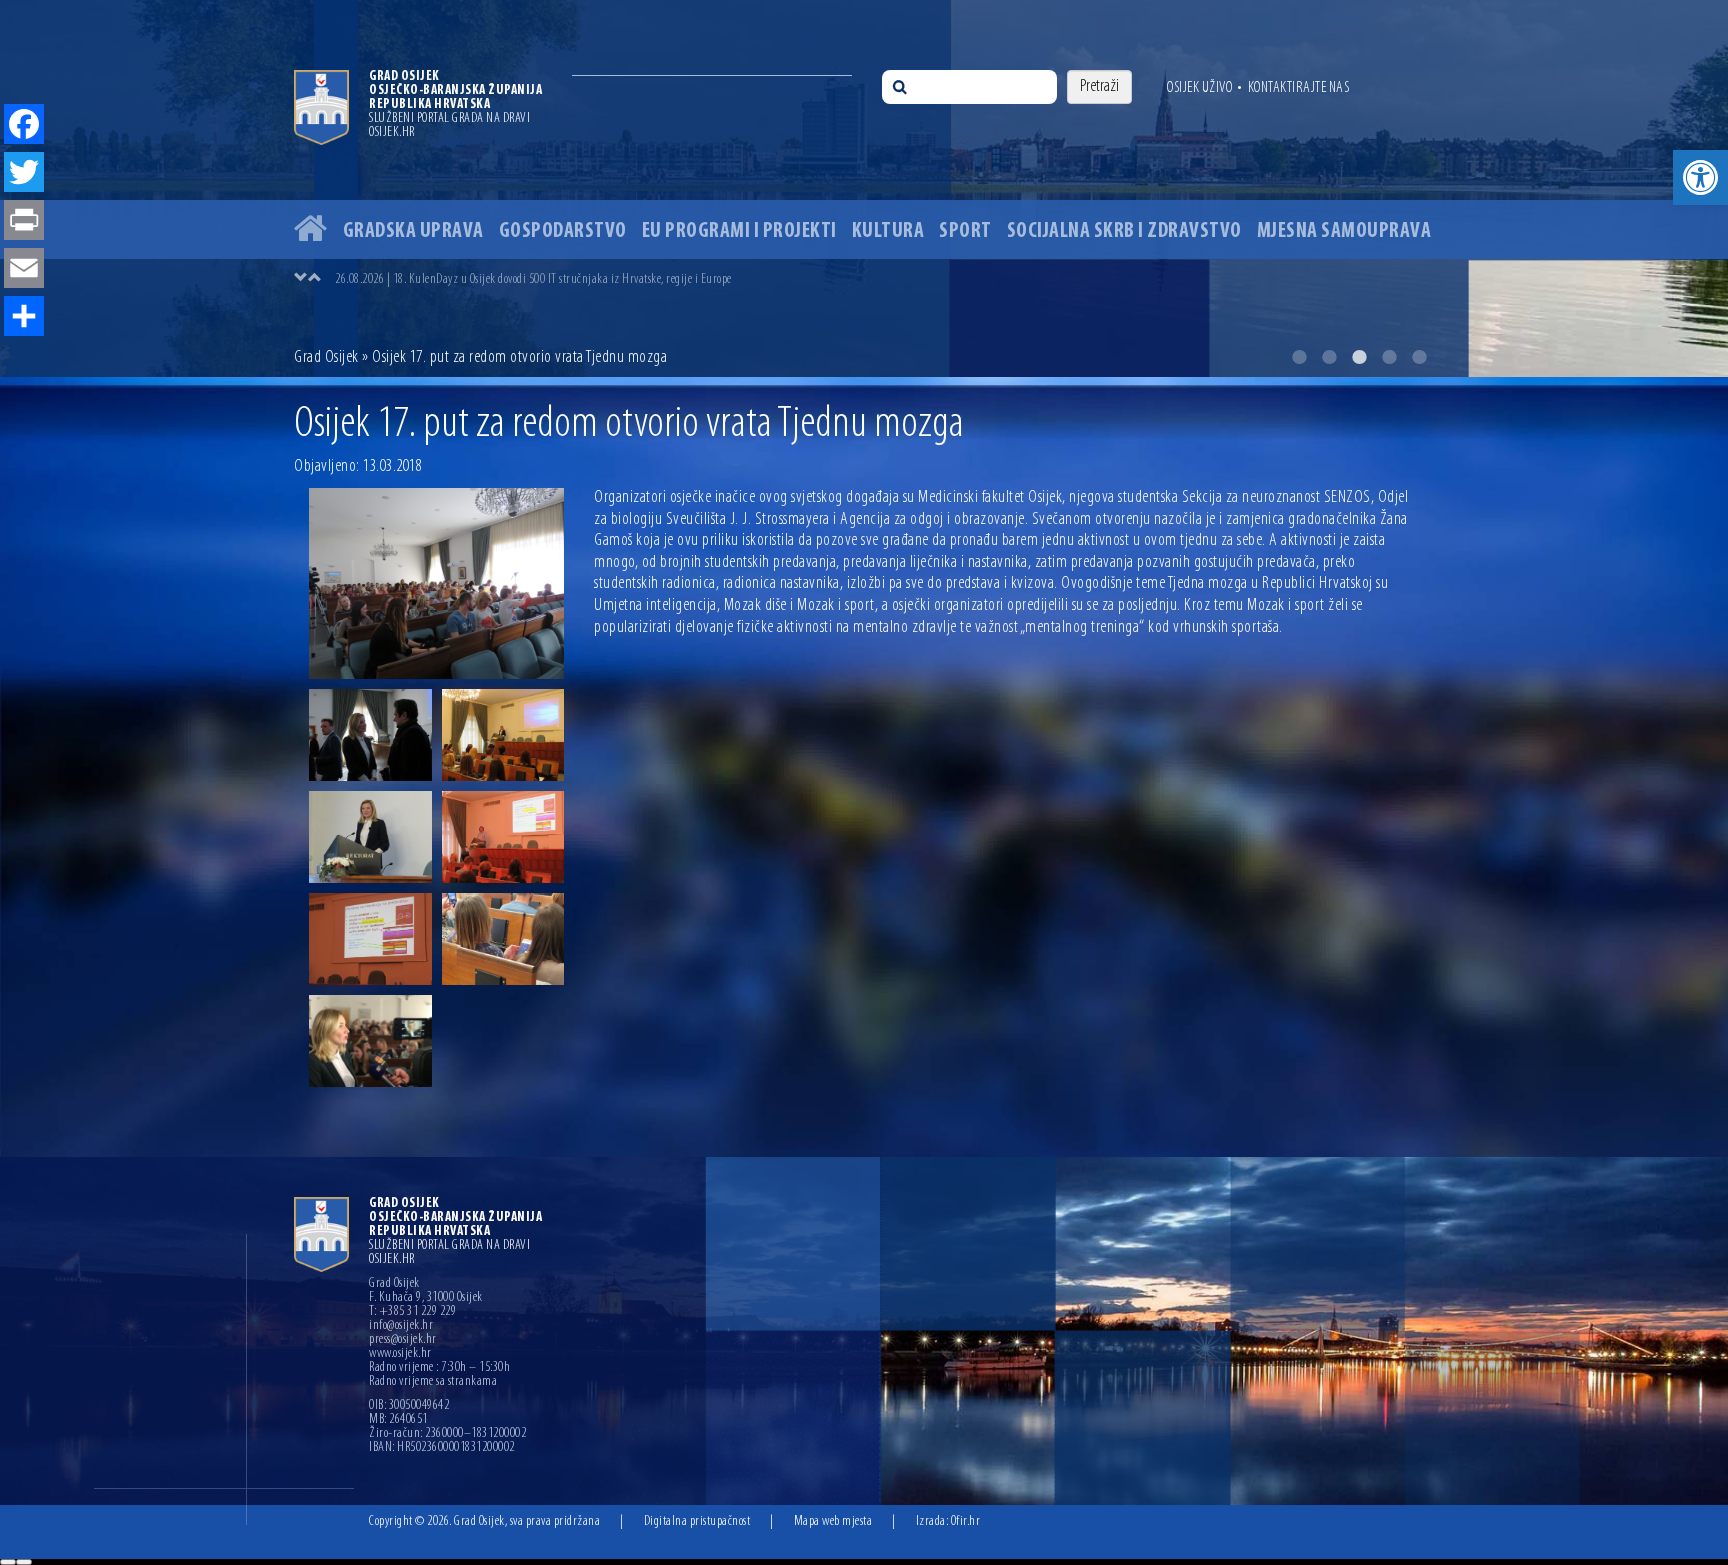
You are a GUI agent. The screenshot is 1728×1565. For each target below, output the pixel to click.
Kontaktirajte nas (1299, 88)
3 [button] (1359, 357)
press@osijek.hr (403, 1340)
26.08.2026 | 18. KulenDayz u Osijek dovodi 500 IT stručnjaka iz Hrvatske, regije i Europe (533, 279)
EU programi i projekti (739, 231)
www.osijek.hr (400, 1354)
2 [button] (1329, 357)
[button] (1700, 177)
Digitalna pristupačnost (697, 1521)
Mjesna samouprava (1344, 231)
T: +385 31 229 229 (412, 1312)
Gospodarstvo (563, 231)
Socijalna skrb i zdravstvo (1124, 231)
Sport (965, 231)
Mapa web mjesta (833, 1521)
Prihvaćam (8, 1562)
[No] (24, 1562)
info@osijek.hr (401, 1326)
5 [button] (1419, 357)
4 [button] (1389, 357)
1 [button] (1299, 357)
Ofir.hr (966, 1521)
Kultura (888, 231)
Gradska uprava (413, 231)
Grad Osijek (326, 358)
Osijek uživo (1199, 88)
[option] (864, 188)
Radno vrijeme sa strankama (433, 1382)
